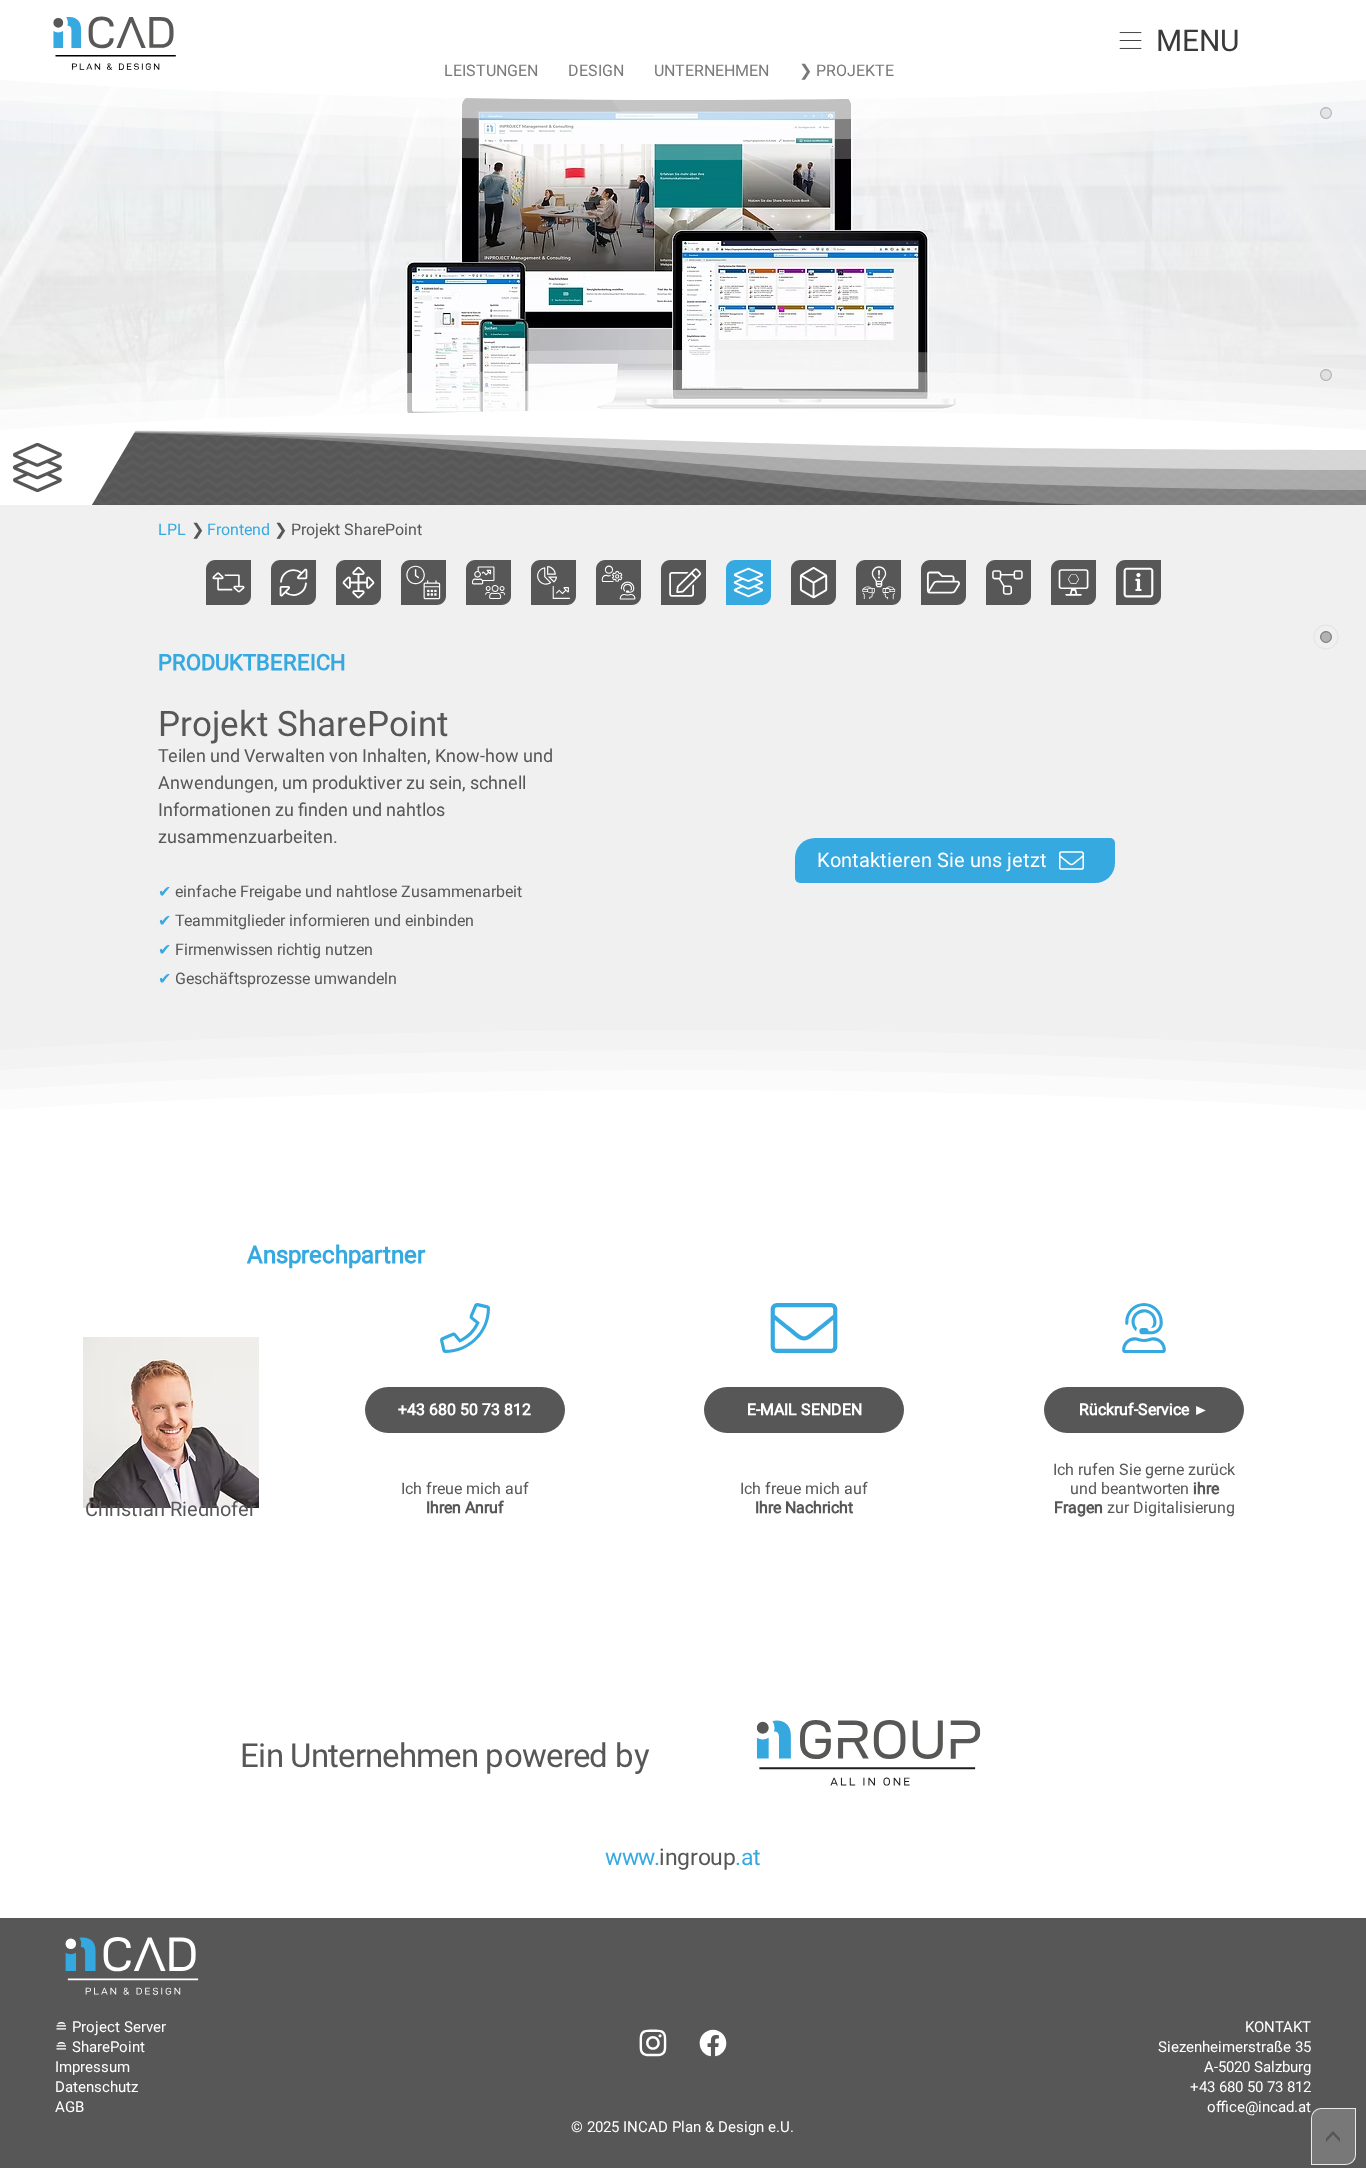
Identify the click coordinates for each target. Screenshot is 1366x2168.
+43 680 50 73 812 (1250, 2087)
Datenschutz (96, 2087)
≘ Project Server (110, 2027)
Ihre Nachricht (804, 1507)
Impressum (92, 2067)
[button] (1131, 40)
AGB (69, 2107)
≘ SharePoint (100, 2047)
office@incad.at (1259, 2107)
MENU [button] (1197, 40)
